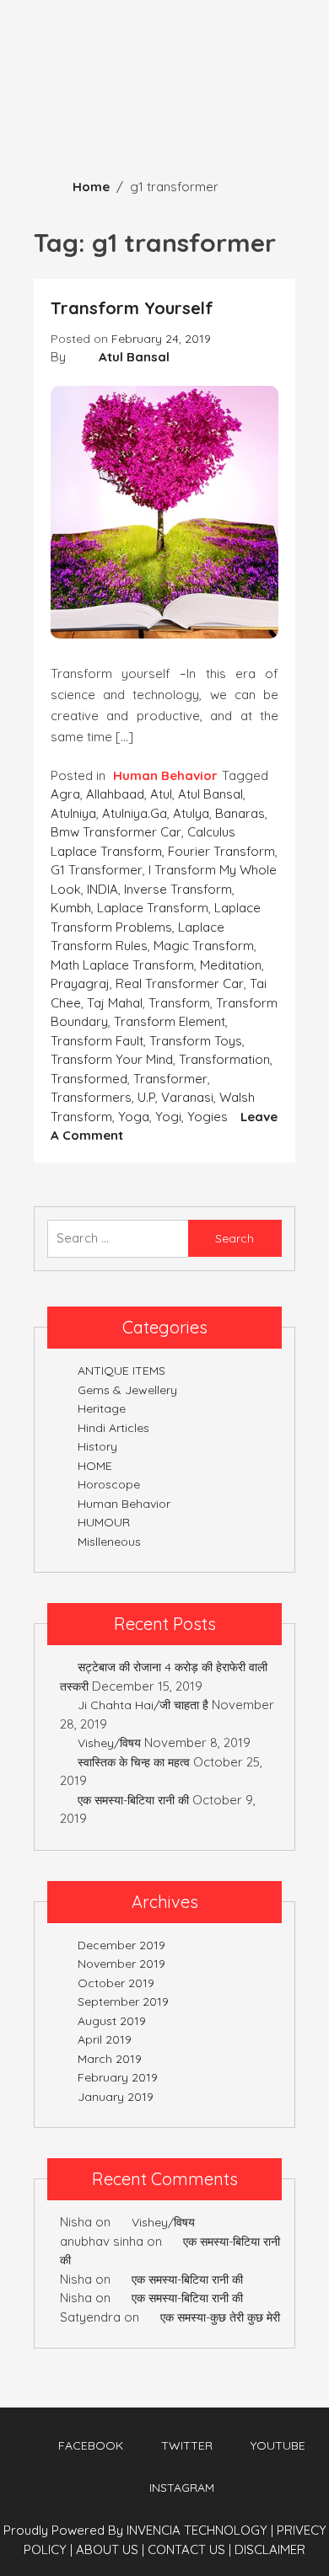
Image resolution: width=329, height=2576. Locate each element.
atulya (191, 813)
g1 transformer (97, 870)
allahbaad (115, 794)
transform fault (97, 1041)
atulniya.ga (135, 813)
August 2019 (112, 2021)
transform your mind (112, 1059)
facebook (91, 2445)
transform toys (196, 1041)
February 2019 (118, 2077)
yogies (208, 1117)
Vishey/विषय (109, 1743)
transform (179, 1003)
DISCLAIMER (270, 2549)
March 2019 (110, 2059)
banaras (240, 813)
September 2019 (123, 2001)
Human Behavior (165, 775)
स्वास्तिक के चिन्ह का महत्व (134, 1762)
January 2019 (116, 2097)
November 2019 (121, 1964)
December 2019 (121, 1945)
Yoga (134, 1117)
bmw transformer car (116, 832)
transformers (91, 1097)
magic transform (204, 946)
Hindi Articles (113, 1428)
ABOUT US (110, 2549)
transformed (89, 1079)
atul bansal (210, 794)
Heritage (102, 1408)
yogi (168, 1117)
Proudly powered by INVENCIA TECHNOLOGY (137, 2530)
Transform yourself (132, 308)
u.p (146, 1097)
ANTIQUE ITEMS (121, 1371)
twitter (187, 2445)
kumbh (71, 908)
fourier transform (221, 851)
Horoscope (109, 1484)
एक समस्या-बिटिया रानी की (133, 1800)
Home (91, 187)
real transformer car (180, 983)
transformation (224, 1059)
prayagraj (80, 983)
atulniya (73, 813)
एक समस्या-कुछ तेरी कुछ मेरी (220, 2317)
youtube (278, 2445)
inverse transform (178, 889)
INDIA (102, 889)
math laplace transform (122, 965)
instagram (182, 2488)
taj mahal (115, 1003)
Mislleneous (109, 1542)
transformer (170, 1079)
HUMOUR (104, 1522)
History (97, 1446)
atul (161, 794)
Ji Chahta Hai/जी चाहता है (143, 1705)
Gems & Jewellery (127, 1390)
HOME (95, 1466)
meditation (231, 965)
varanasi (187, 1097)
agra (65, 794)
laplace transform (153, 908)
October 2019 (116, 1983)
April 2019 (105, 2039)
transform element (170, 1021)
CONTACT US (189, 2549)
